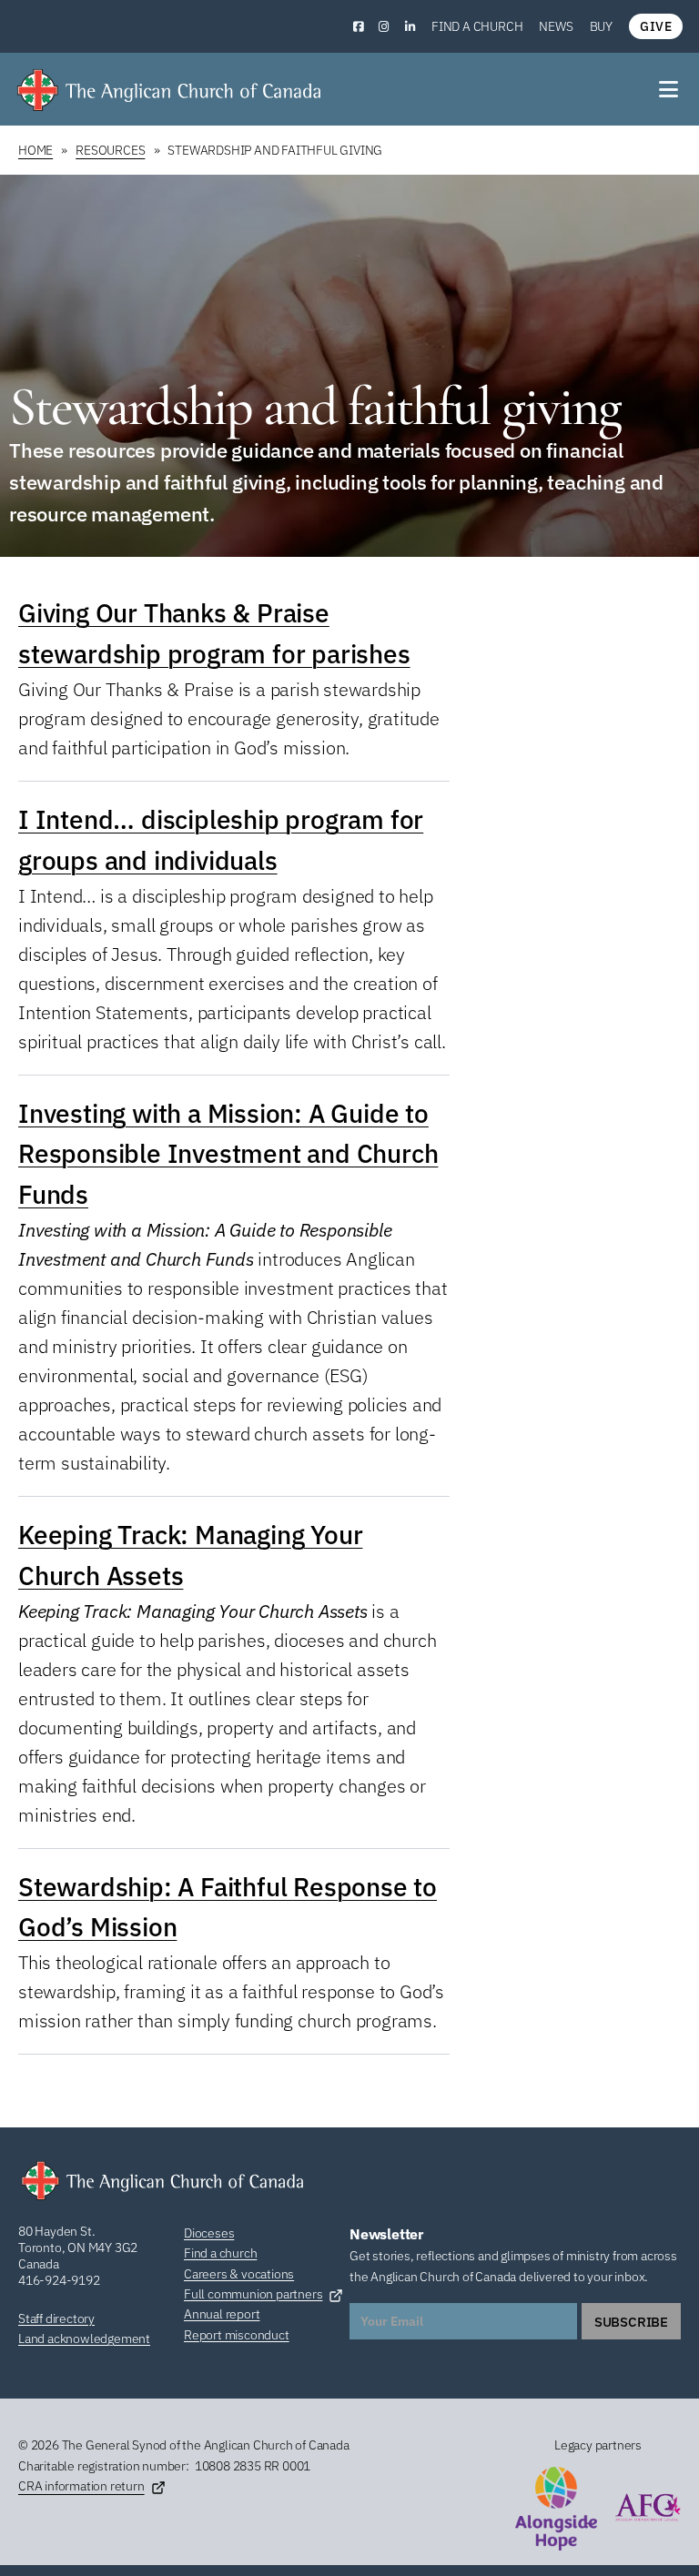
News (556, 26)
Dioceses (209, 2233)
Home (35, 150)
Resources (110, 150)
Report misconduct (237, 2335)
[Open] (670, 89)
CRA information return (81, 2486)
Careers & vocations (239, 2274)
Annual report (222, 2314)
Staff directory (56, 2318)
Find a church (477, 26)
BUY (601, 26)
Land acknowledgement (84, 2339)
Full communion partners (253, 2294)
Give (656, 26)
